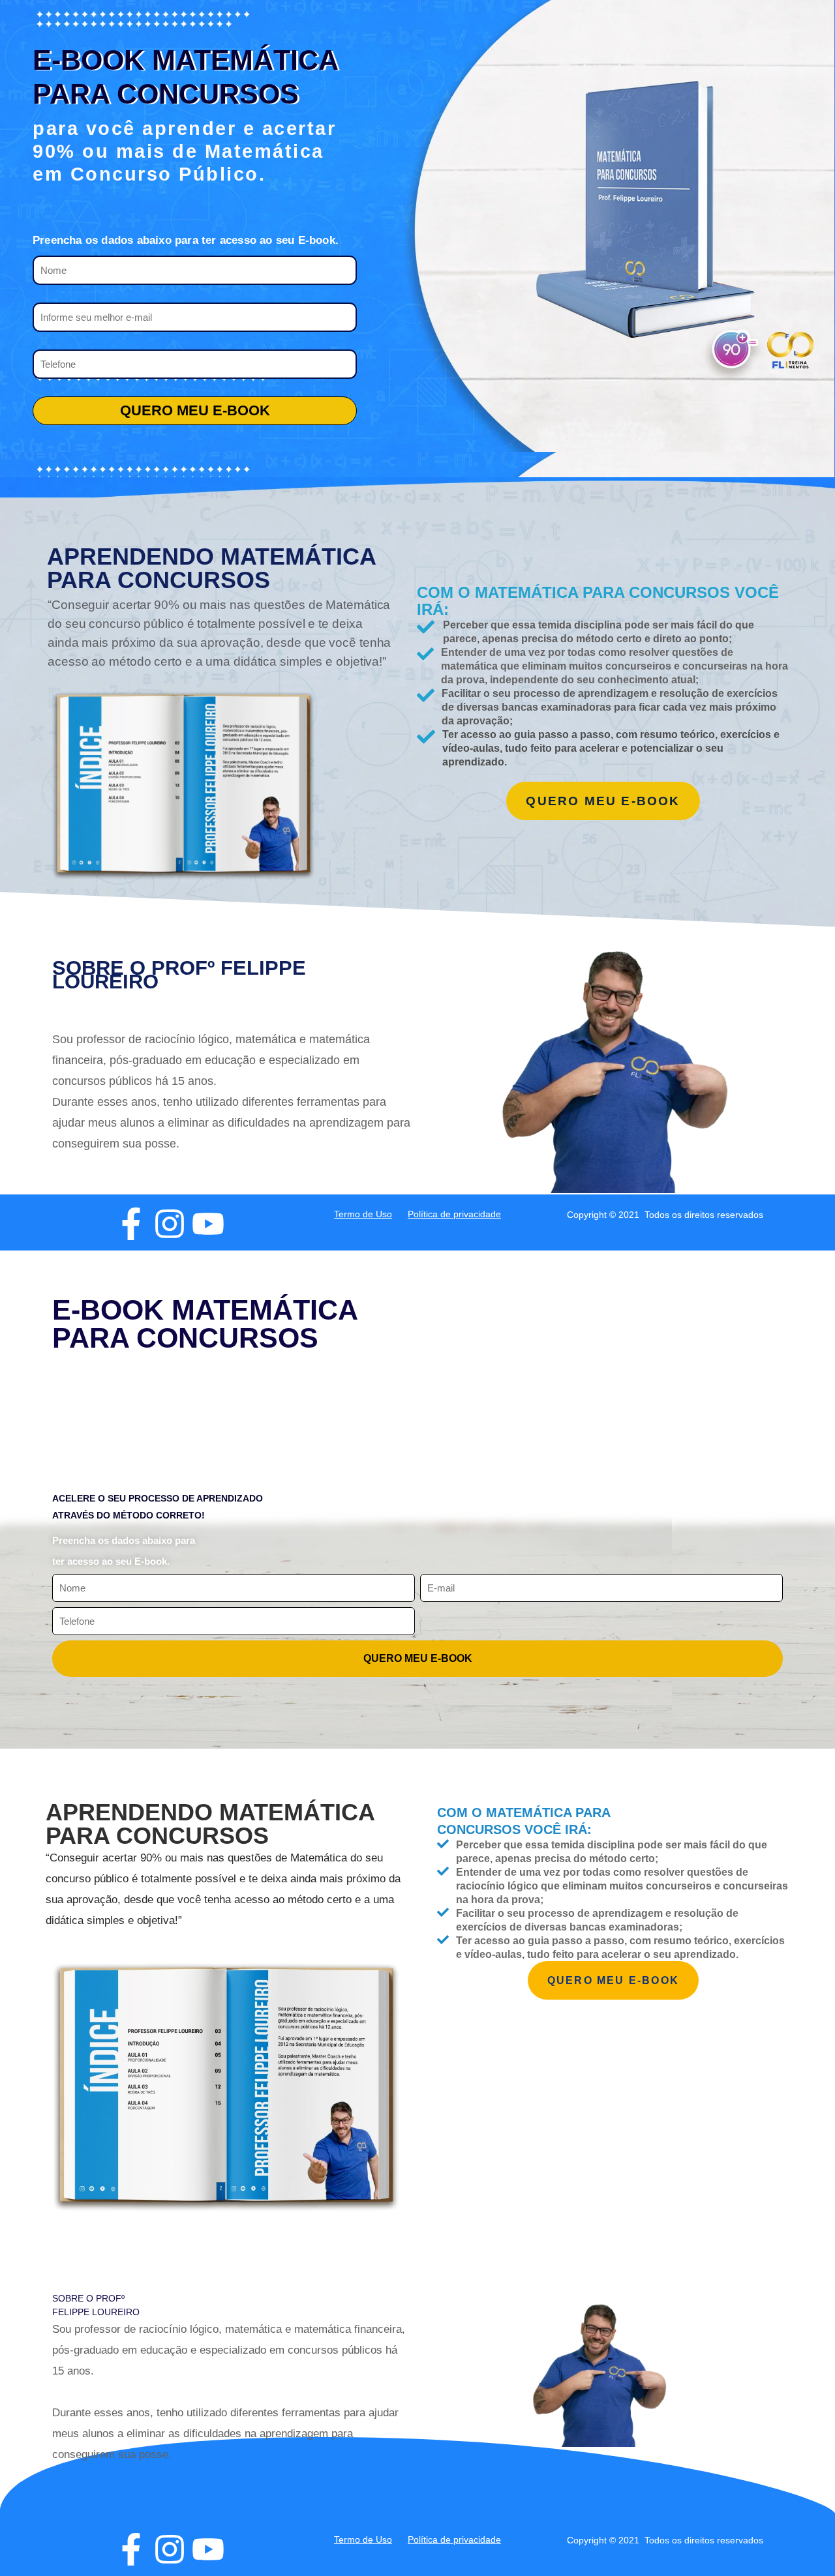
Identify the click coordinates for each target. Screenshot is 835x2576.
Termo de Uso (363, 1214)
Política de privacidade (454, 1214)
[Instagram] (170, 1224)
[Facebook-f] (131, 1224)
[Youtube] (208, 1224)
